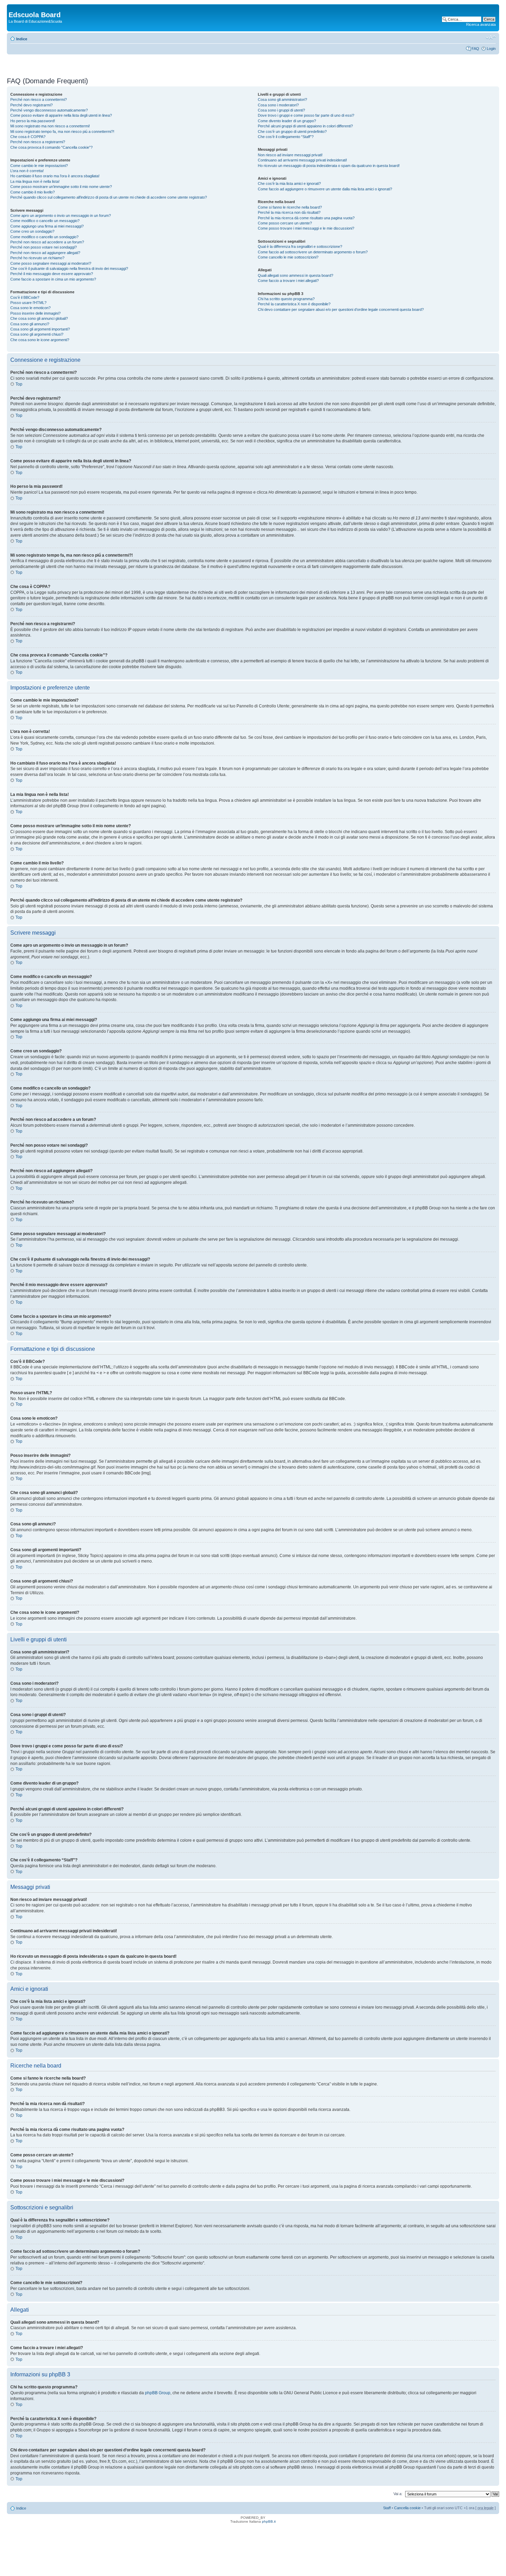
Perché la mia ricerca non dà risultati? (289, 212)
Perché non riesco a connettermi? (39, 99)
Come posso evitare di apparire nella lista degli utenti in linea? (61, 115)
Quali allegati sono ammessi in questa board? (296, 275)
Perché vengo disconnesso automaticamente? (49, 110)
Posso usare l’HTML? (28, 303)
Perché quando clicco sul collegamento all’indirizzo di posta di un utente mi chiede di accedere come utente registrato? (109, 197)
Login (491, 49)
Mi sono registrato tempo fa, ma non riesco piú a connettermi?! (62, 132)
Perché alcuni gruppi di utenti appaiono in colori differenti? (305, 126)
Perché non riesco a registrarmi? (38, 142)
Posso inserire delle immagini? (35, 313)
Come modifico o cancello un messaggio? (45, 221)
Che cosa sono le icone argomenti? (40, 340)
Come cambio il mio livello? (33, 192)
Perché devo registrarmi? (31, 105)
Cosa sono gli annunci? (30, 324)
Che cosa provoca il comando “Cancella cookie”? (51, 147)
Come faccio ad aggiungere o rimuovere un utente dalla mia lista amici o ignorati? (325, 189)
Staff (387, 2508)
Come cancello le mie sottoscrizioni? (288, 257)
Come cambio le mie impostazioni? (39, 166)
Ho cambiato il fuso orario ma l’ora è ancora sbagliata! (55, 176)
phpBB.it (269, 2521)
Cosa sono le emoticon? (30, 308)
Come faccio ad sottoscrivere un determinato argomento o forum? (313, 252)
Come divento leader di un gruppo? (287, 121)
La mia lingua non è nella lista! (35, 181)
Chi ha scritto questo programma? (286, 299)
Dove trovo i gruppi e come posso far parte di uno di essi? (306, 115)
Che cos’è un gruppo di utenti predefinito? (292, 132)
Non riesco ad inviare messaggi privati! (290, 155)
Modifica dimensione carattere (491, 38)
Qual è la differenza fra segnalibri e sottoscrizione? (300, 246)
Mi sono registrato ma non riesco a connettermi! (50, 126)
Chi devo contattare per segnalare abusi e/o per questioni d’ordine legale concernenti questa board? (341, 309)
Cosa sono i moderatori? (278, 105)
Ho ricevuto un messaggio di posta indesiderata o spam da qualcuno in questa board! (329, 166)
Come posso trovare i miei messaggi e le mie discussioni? (306, 228)
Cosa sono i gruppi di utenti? (281, 110)
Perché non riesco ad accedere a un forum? (47, 242)
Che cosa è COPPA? (28, 137)
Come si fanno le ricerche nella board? (290, 207)
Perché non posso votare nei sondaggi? (44, 247)
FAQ (475, 49)
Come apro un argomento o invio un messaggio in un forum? (61, 215)
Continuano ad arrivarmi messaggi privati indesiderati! (302, 160)
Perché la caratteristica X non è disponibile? (294, 304)
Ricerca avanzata (481, 24)
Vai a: (398, 2494)
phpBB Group (158, 2393)
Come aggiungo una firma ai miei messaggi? (47, 226)
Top (19, 384)
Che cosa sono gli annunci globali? (39, 318)
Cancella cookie (407, 2508)
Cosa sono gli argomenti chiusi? (37, 334)
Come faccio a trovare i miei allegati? (288, 281)
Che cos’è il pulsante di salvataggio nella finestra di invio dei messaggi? (69, 269)
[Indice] (13, 8)
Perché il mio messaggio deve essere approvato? (52, 274)
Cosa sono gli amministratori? (282, 99)
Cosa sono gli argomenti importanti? (40, 329)
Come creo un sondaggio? (32, 231)
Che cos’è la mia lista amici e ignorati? (289, 183)
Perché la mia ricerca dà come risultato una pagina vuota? (306, 218)
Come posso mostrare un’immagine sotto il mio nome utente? (61, 187)
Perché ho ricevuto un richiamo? (37, 258)
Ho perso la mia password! (33, 121)
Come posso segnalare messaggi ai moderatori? (51, 263)
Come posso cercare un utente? (285, 223)
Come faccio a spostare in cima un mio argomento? (53, 279)
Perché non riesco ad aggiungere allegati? (45, 253)
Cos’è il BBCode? (25, 297)
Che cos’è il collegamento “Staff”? (286, 137)
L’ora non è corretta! (27, 171)
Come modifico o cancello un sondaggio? (44, 237)
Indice (22, 39)
